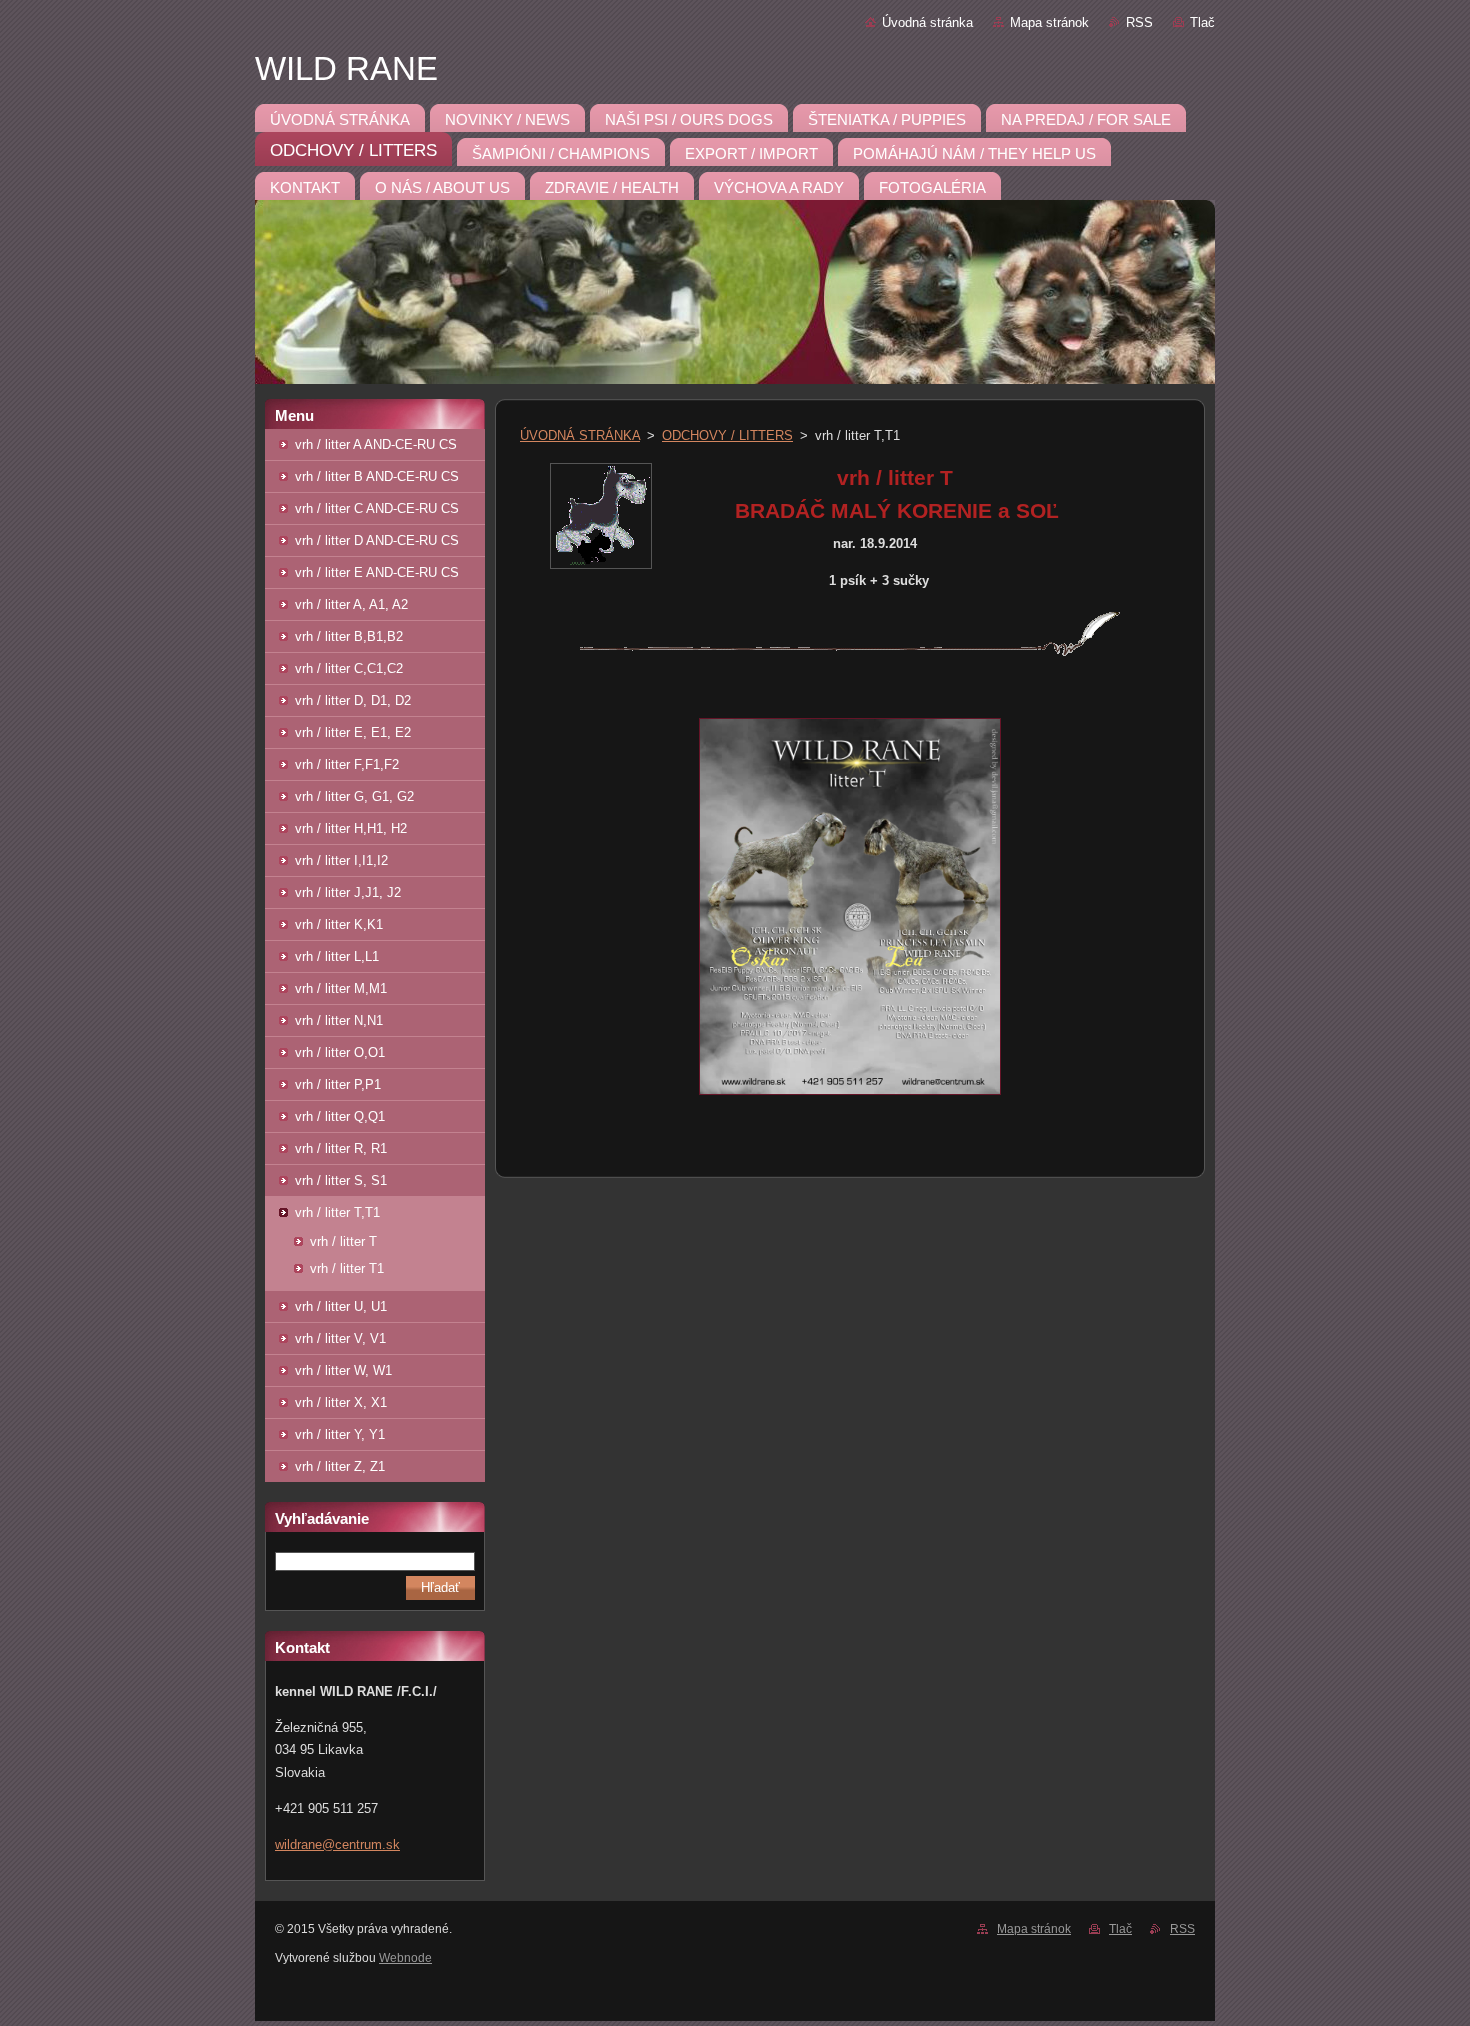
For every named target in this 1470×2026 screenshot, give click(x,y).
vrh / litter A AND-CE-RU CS (376, 444)
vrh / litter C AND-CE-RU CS (377, 508)
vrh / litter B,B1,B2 (349, 636)
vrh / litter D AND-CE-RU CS (377, 540)
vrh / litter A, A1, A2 (351, 604)
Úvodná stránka (927, 22)
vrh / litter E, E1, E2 (353, 732)
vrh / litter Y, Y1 (340, 1434)
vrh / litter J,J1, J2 (348, 892)
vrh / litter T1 (347, 1268)
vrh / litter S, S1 (341, 1180)
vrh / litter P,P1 (338, 1084)
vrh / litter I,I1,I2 (341, 860)
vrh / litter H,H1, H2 (351, 828)
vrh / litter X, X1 (341, 1402)
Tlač (1202, 22)
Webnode (405, 1958)
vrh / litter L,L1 (337, 956)
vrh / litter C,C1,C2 (349, 668)
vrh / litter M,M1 (341, 988)
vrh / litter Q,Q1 (340, 1116)
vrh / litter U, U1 (341, 1306)
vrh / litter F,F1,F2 (347, 764)
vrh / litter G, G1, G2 (354, 796)
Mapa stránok (1049, 22)
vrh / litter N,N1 (339, 1020)
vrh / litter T (343, 1241)
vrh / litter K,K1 (339, 924)
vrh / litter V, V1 (340, 1338)
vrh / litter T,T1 (337, 1212)
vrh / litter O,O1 (340, 1052)
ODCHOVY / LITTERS (727, 435)
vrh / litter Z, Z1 (340, 1466)
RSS (1139, 22)
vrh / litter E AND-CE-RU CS (377, 572)
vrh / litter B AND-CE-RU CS (377, 476)
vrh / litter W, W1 (343, 1370)
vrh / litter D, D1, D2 (353, 700)
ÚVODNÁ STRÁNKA (580, 435)
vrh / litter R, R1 (341, 1148)
